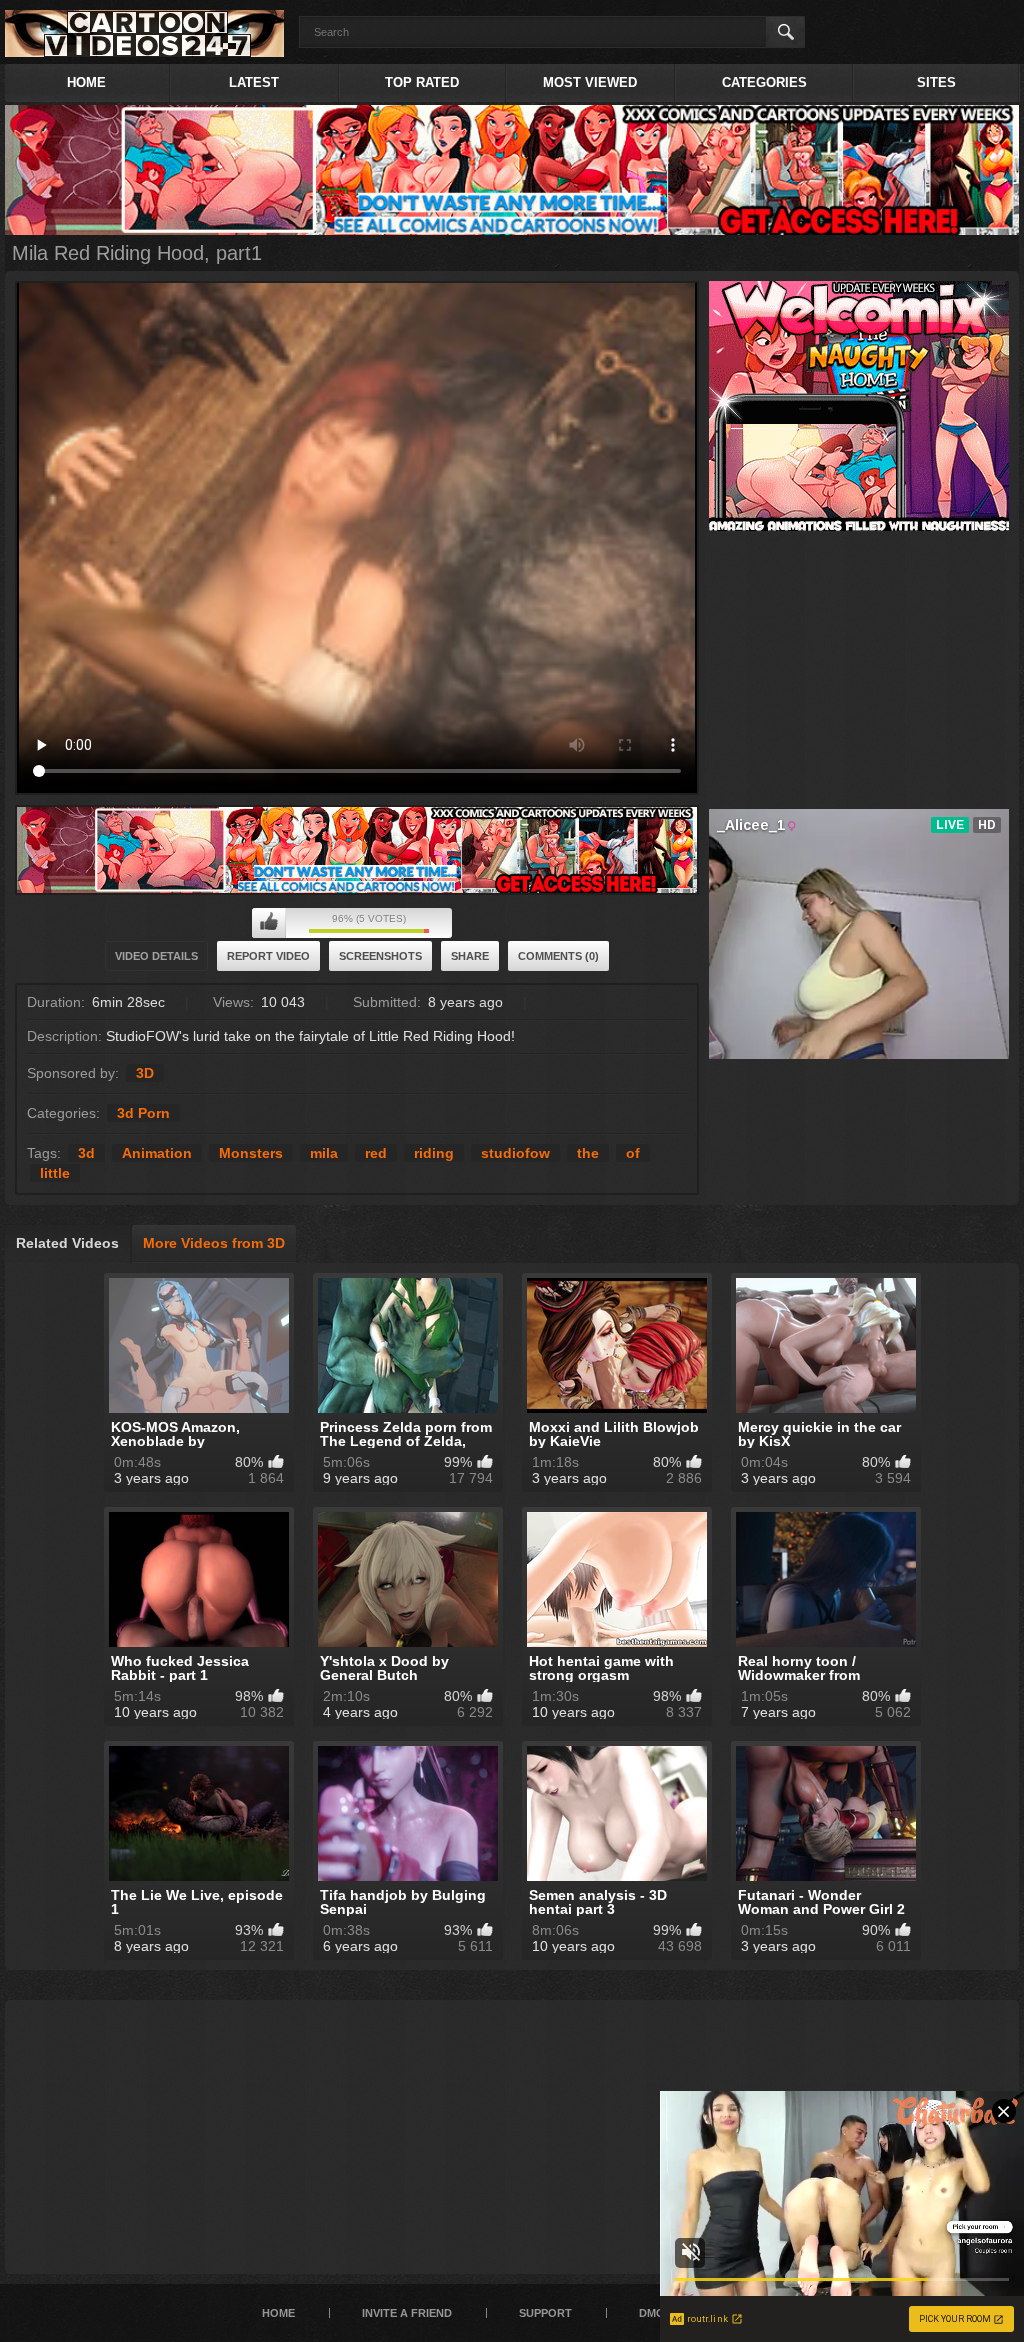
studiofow (515, 1153)
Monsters (251, 1153)
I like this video (269, 923)
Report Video (268, 956)
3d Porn (143, 1113)
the (588, 1153)
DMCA (655, 2313)
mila (324, 1153)
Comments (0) (558, 956)
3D (145, 1073)
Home (86, 82)
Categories (764, 82)
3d (86, 1153)
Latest (254, 82)
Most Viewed (590, 82)
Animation (157, 1153)
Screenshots (380, 956)
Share (470, 956)
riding (434, 1153)
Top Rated (422, 82)
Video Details (156, 956)
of (633, 1153)
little (55, 1173)
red (376, 1153)
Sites (936, 82)
